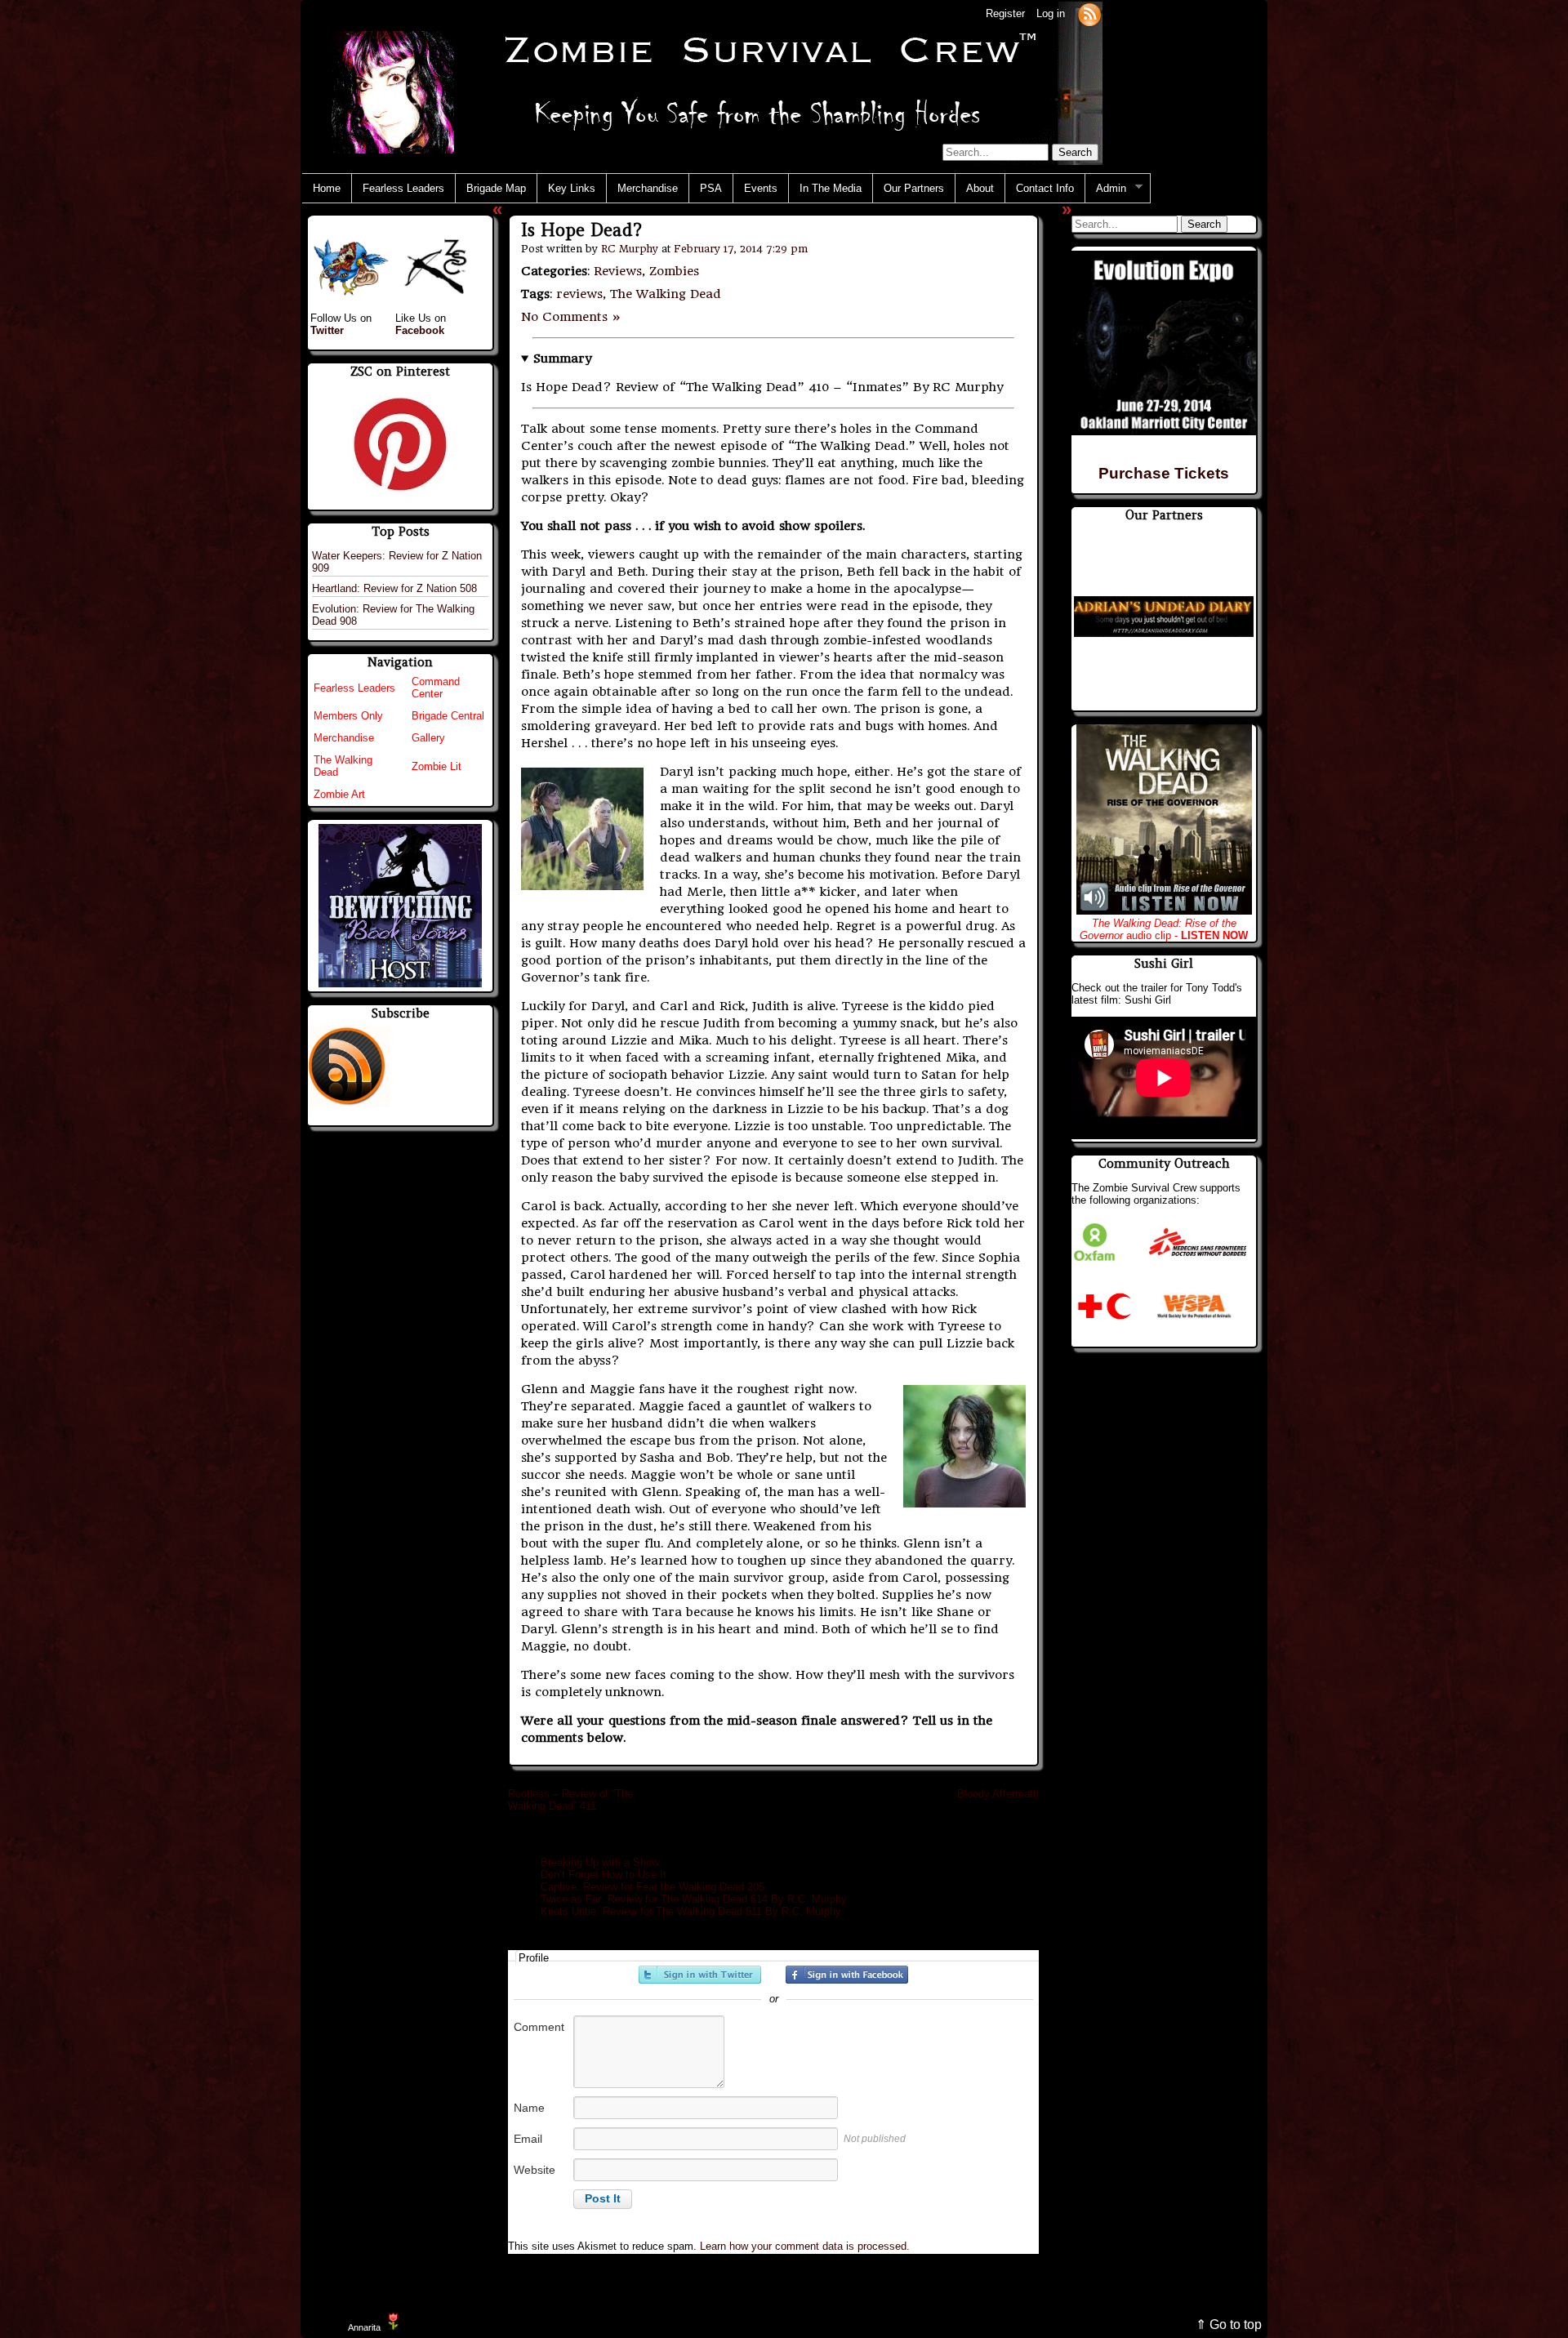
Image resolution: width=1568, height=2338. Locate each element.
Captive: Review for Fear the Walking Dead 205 (653, 1887)
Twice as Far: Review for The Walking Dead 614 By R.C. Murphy (694, 1899)
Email (528, 2139)
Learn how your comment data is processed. (805, 2246)
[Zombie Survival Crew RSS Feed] (1089, 13)
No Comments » (571, 317)
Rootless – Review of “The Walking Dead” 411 (570, 1800)
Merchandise (648, 188)
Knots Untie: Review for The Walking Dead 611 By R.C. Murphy (691, 1911)
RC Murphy (630, 249)
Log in (1051, 13)
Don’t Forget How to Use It (604, 1875)
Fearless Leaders (403, 188)
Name (529, 2108)
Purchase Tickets (1164, 473)
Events (761, 188)
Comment (539, 2027)
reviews (579, 294)
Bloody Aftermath (998, 1794)
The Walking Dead (666, 294)
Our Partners (914, 188)
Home (327, 188)
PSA (711, 188)
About (980, 188)
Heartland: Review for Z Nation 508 (394, 588)
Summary (562, 358)
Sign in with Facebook (847, 1975)
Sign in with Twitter (700, 1975)
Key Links (572, 188)
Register (1005, 13)
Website (535, 2170)
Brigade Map (496, 188)
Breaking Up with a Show (601, 1862)
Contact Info (1045, 188)
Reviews (618, 271)
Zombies (674, 271)
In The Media (831, 188)
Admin (1106, 189)
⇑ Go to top (1229, 2325)
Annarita (364, 2327)
